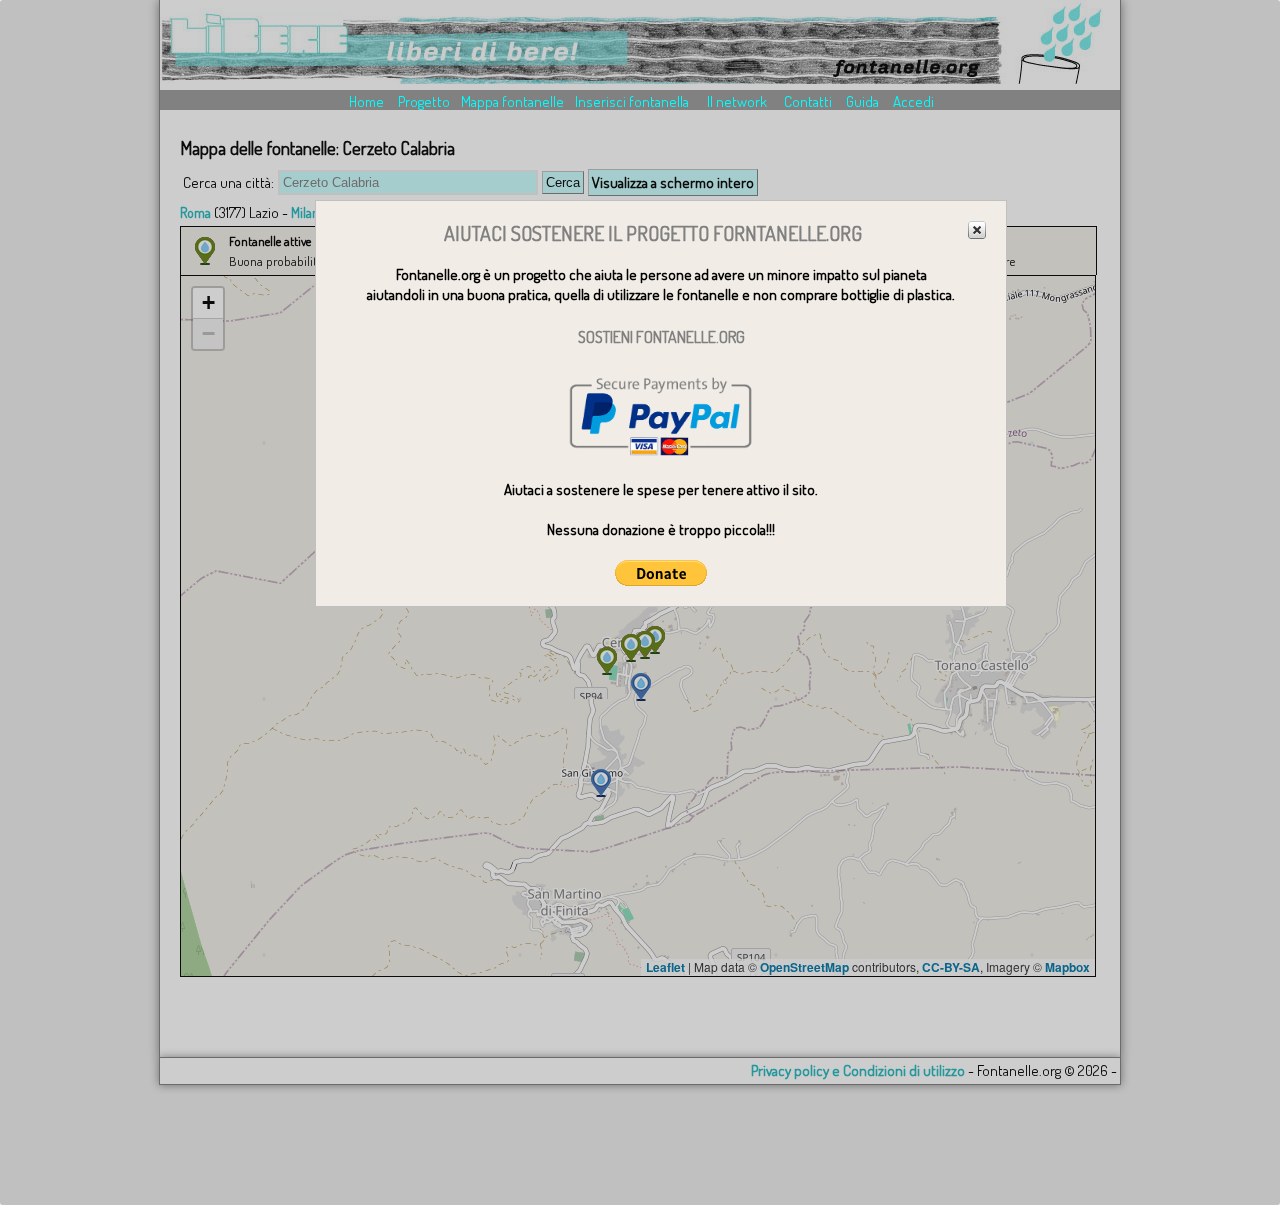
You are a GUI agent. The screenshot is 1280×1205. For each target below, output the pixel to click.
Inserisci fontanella (632, 101)
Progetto (424, 101)
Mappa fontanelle (512, 101)
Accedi (913, 101)
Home (366, 101)
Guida (862, 101)
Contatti (808, 101)
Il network (737, 101)
